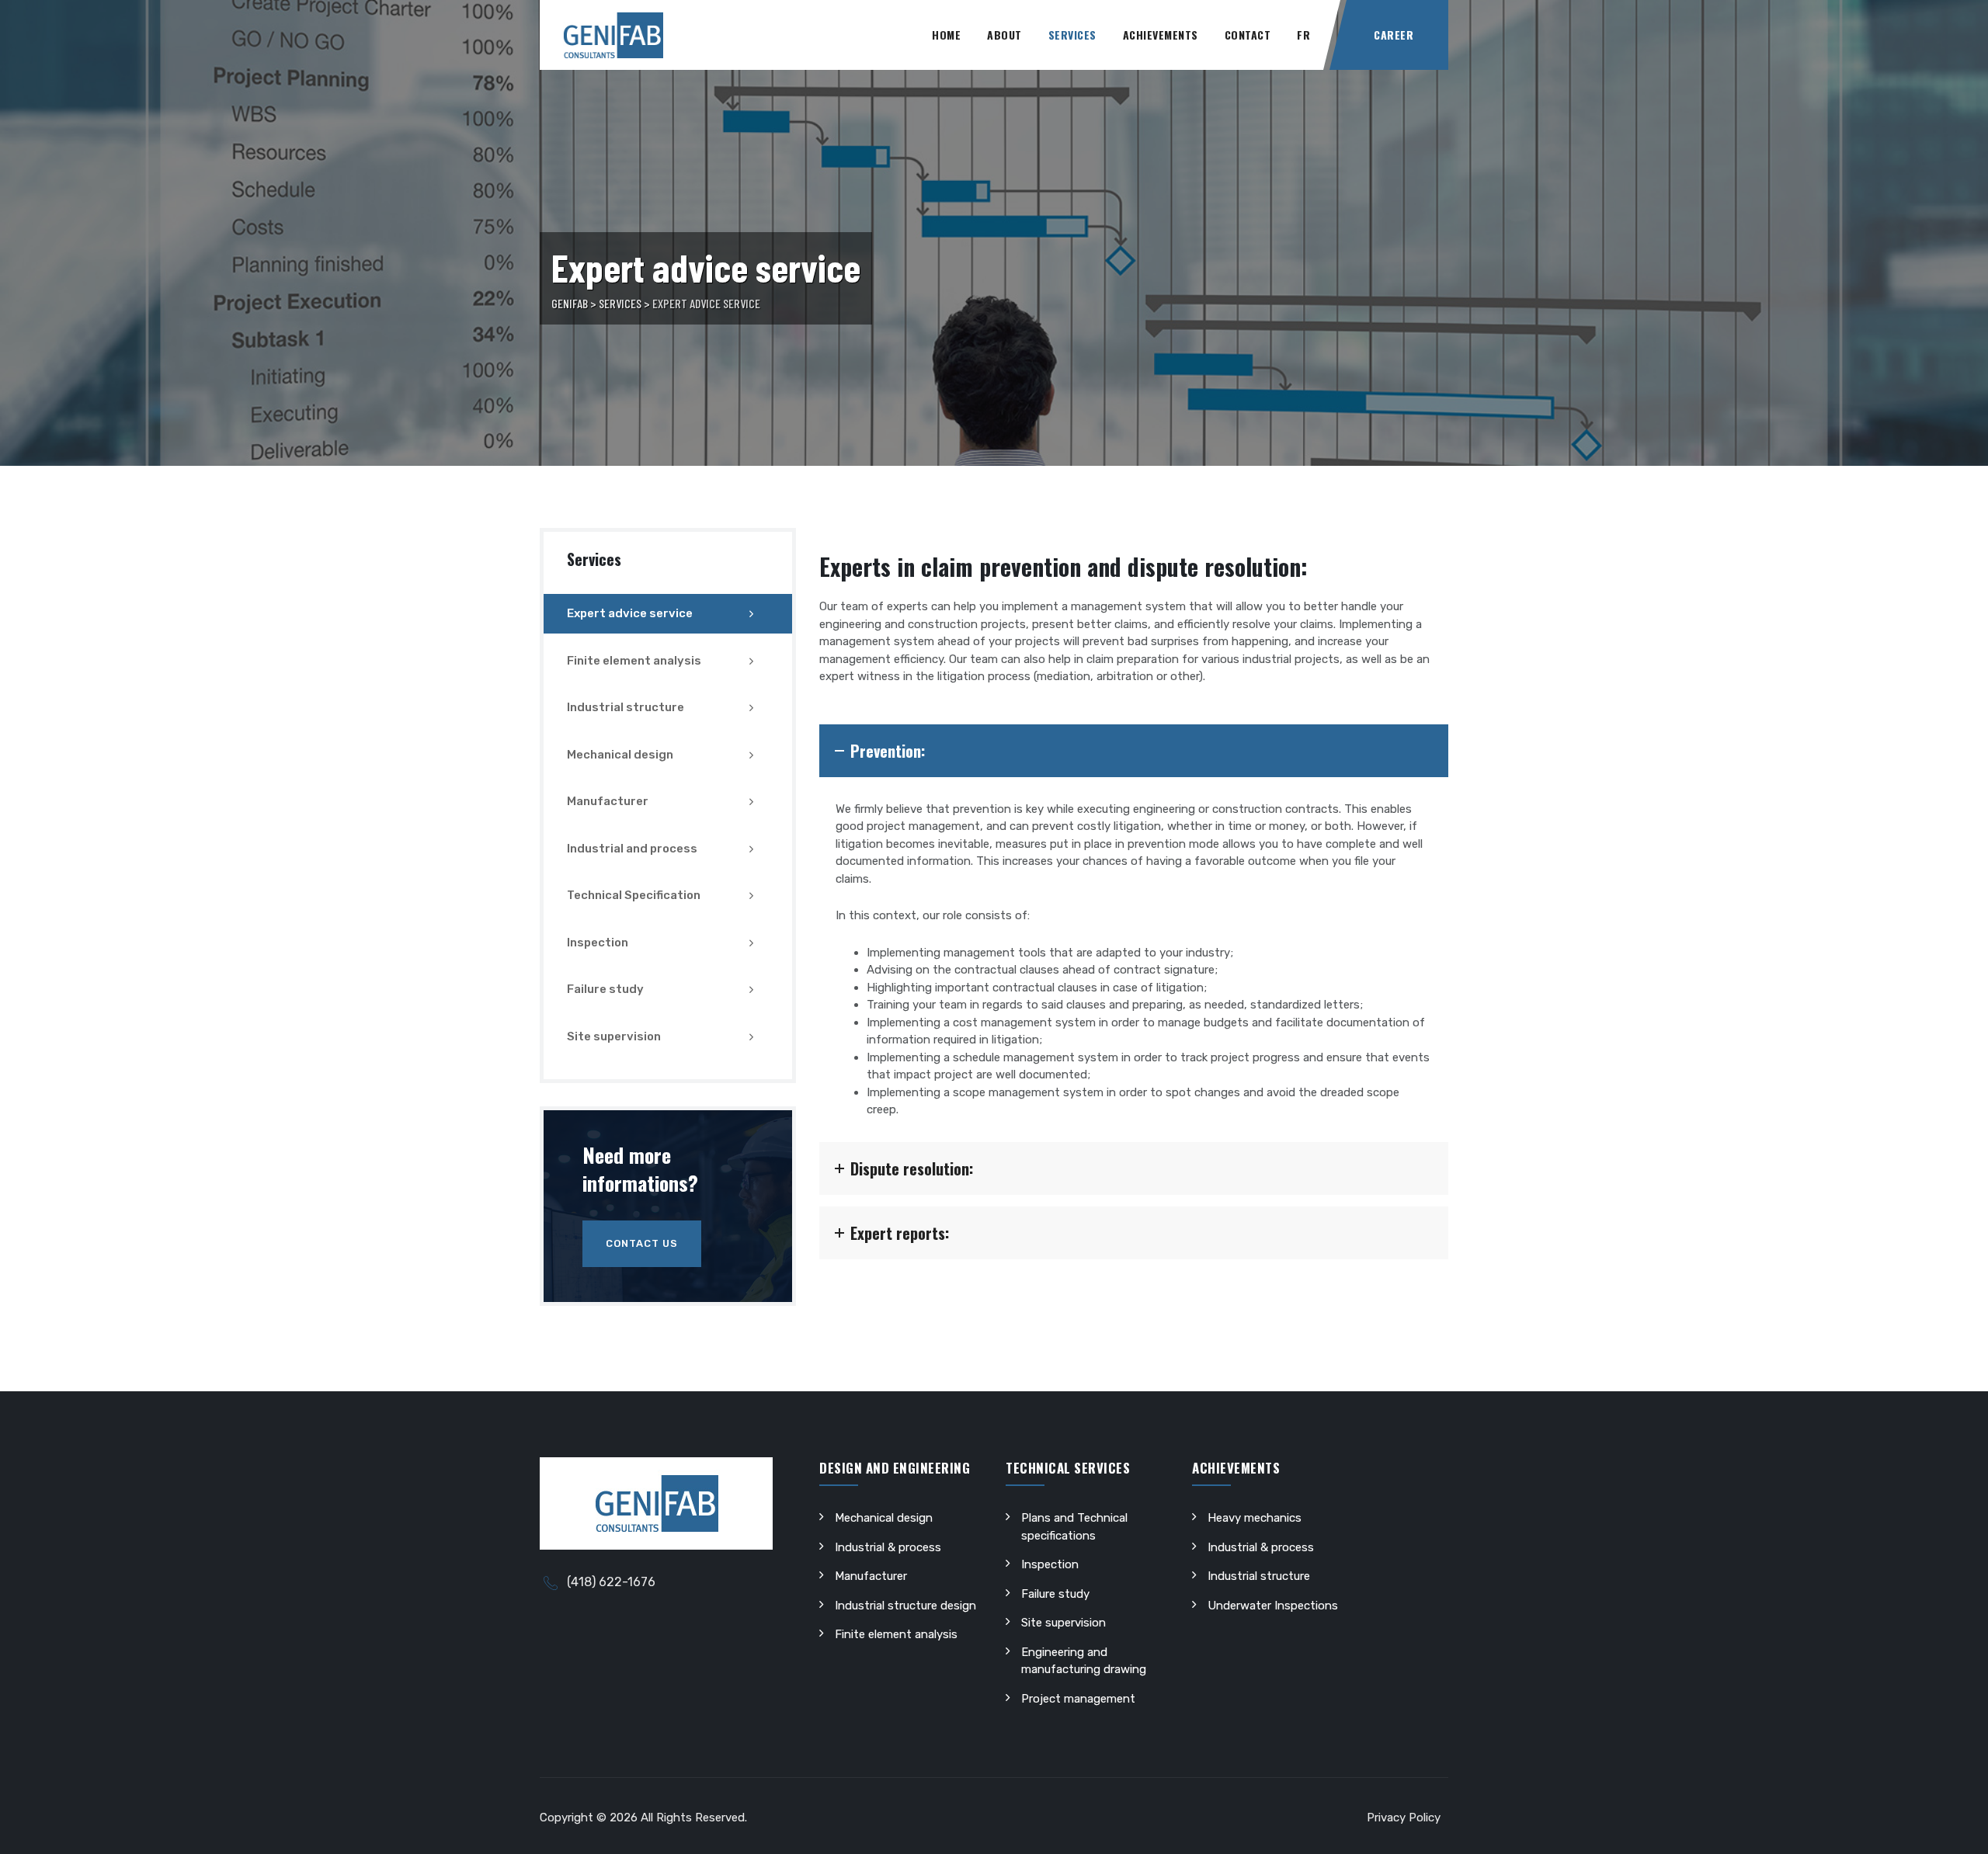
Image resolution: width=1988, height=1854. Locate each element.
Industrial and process (632, 849)
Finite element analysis (634, 661)
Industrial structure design (905, 1606)
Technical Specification (634, 895)
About (1004, 35)
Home (946, 35)
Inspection (598, 943)
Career (1394, 35)
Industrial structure (626, 707)
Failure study (605, 989)
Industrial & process (888, 1547)
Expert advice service (630, 613)
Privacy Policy (1404, 1818)
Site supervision (614, 1036)
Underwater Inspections (1273, 1606)
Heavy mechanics (1255, 1518)
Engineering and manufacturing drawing (1084, 1661)
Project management (1078, 1699)
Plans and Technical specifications (1074, 1527)
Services (1072, 35)
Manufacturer (608, 801)
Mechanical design (620, 755)
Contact (1248, 35)
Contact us (642, 1243)
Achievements (1161, 35)
